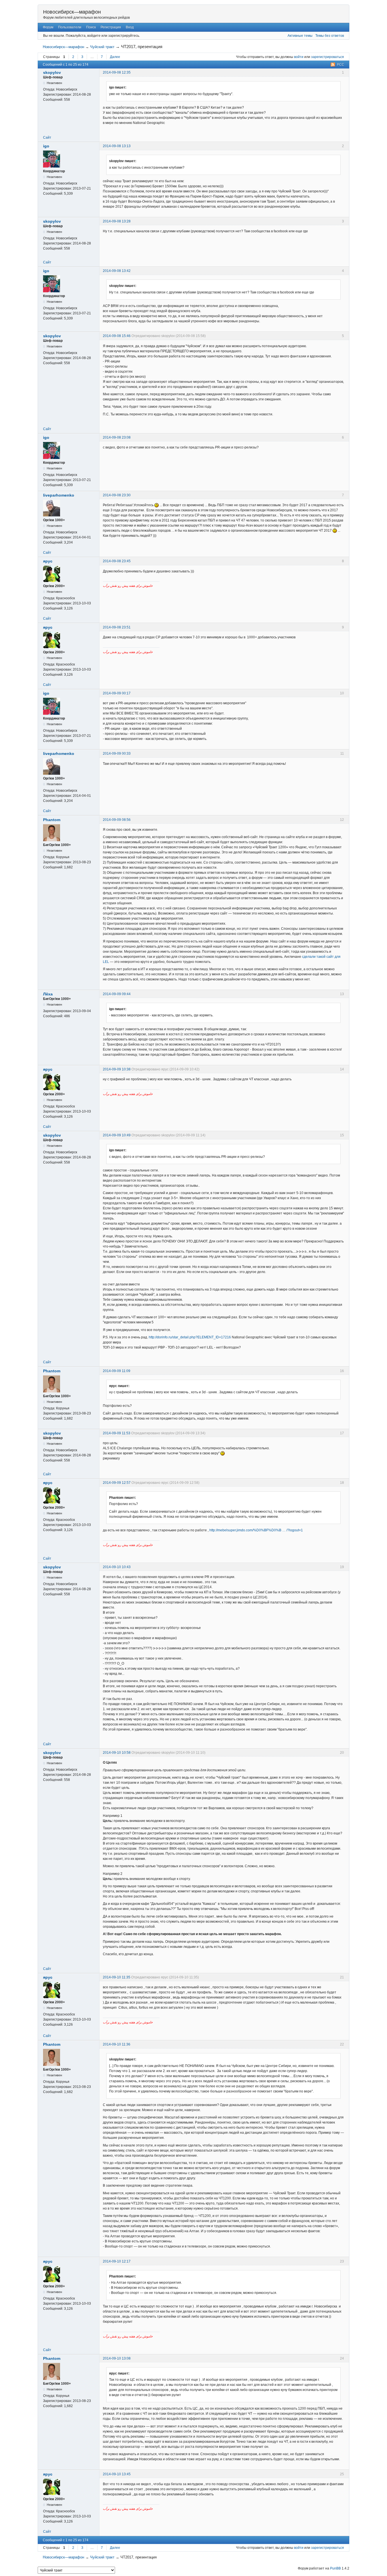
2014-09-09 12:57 (117, 1483)
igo (46, 146)
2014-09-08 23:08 (117, 437)
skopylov (52, 72)
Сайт (47, 138)
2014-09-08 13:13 (117, 146)
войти (299, 57)
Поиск (91, 27)
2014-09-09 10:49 (117, 1135)
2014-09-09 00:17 (117, 693)
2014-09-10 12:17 (117, 2261)
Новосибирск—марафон (72, 12)
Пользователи (70, 27)
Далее (115, 57)
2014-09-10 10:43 (117, 1567)
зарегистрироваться (328, 57)
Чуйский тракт (102, 47)
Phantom (52, 820)
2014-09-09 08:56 (117, 820)
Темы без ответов (330, 36)
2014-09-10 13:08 (117, 2358)
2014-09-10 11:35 (117, 1977)
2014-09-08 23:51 (117, 627)
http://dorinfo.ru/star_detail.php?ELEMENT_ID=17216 (190, 1337)
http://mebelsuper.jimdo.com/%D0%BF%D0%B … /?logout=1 (256, 1530)
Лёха (48, 994)
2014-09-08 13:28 (117, 221)
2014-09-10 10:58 (117, 1753)
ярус (48, 561)
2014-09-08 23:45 (117, 561)
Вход (130, 27)
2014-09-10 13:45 (117, 2474)
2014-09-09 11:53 (117, 1433)
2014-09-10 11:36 (117, 2044)
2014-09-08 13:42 (117, 271)
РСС (341, 65)
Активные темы (300, 36)
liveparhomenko (59, 495)
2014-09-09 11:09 (117, 1371)
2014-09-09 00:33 (117, 754)
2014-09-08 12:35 (117, 72)
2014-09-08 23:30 (117, 495)
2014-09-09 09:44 (117, 994)
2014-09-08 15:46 (117, 336)
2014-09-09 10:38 (117, 1069)
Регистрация (111, 27)
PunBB (335, 2568)
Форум (48, 27)
